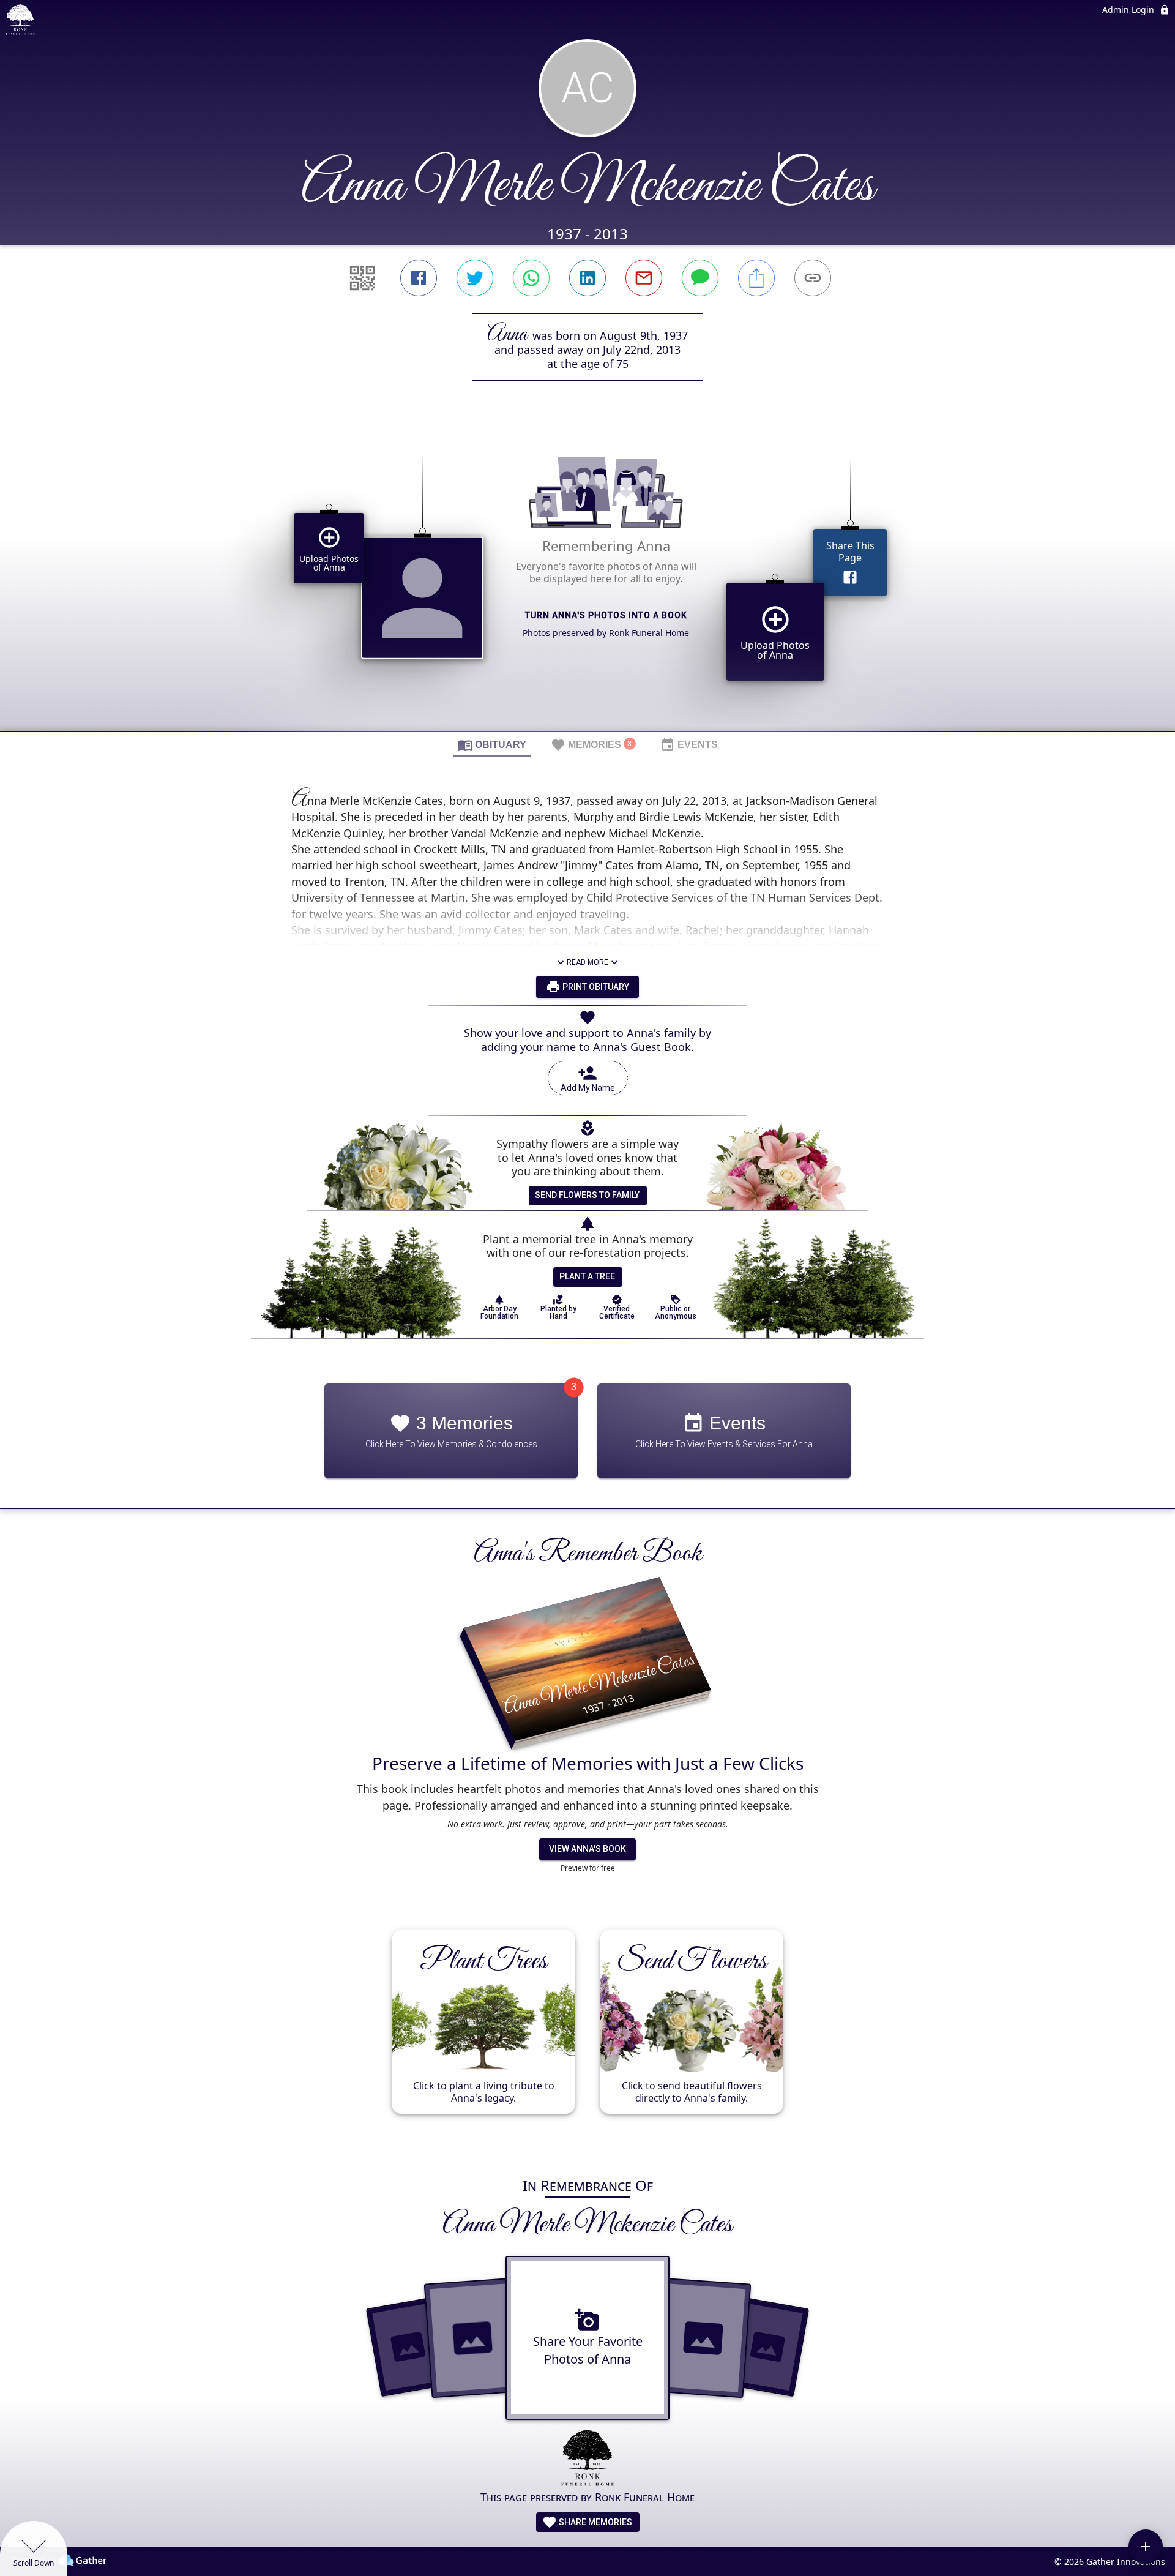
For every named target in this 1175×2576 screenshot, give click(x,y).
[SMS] (700, 278)
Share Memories (595, 2522)
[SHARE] (756, 278)
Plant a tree (587, 1276)
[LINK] (813, 278)
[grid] (587, 577)
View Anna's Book (587, 1849)
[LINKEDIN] (587, 278)
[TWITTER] (475, 278)
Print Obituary (595, 987)
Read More (587, 962)
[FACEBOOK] (419, 278)
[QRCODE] (362, 278)
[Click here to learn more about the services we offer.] (587, 2459)
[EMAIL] (644, 278)
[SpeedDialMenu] (1146, 2547)
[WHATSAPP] (531, 278)
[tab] (492, 744)
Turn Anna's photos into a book (606, 615)
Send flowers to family (587, 1195)
